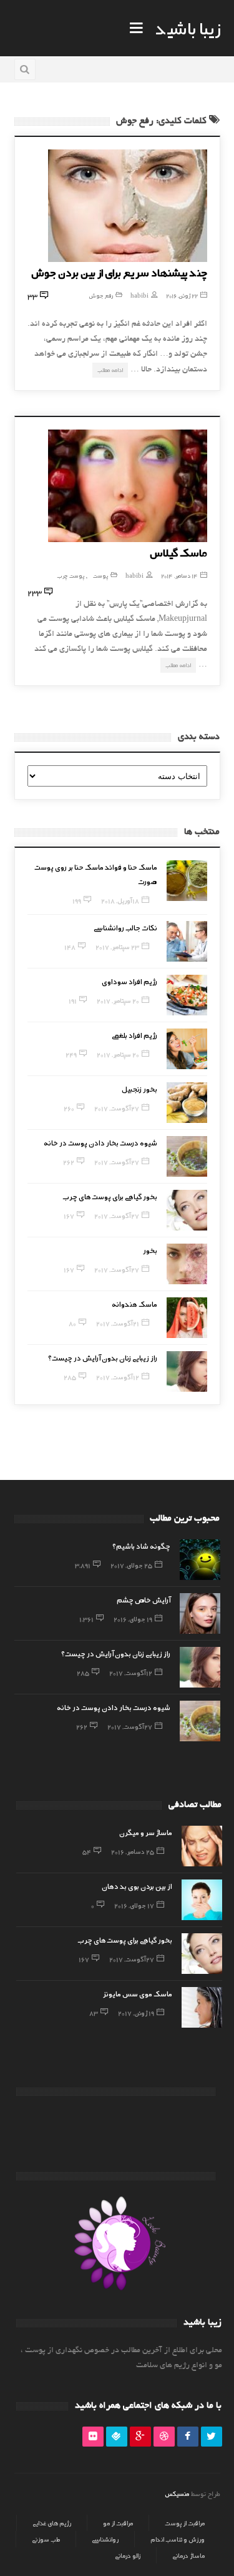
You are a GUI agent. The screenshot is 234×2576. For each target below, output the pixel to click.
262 (69, 1162)
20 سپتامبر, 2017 (118, 1000)
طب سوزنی (46, 2539)
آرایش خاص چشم (144, 1599)
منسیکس (177, 2493)
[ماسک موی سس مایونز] (202, 2007)
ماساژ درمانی (188, 2555)
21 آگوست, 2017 (118, 1323)
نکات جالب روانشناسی (125, 927)
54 (87, 1851)
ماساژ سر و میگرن (146, 1832)
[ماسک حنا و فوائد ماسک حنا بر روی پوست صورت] (187, 881)
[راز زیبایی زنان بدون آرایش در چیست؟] (187, 1371)
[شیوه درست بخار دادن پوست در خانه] (187, 1156)
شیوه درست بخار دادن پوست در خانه (100, 1142)
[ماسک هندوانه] (187, 1318)
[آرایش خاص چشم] (200, 1613)
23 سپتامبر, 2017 (117, 947)
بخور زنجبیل (139, 1089)
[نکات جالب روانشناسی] (187, 941)
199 (77, 900)
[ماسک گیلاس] (128, 486)
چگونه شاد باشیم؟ (141, 1546)
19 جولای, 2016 (133, 1619)
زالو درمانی (128, 2555)
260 (69, 1108)
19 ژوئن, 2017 (136, 2013)
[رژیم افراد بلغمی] (187, 1049)
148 (70, 947)
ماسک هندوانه (134, 1304)
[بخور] (187, 1264)
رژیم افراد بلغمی (134, 1035)
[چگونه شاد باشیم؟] (200, 1560)
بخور (150, 1250)
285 (70, 1377)
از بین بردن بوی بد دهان (137, 1886)
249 (71, 1054)
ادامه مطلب (110, 370)
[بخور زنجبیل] (187, 1103)
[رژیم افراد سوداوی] (187, 995)
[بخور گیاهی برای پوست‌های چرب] (187, 1210)
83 (94, 2013)
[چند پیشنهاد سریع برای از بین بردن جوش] (128, 206)
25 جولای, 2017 (131, 1565)
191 (73, 1000)
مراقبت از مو (118, 2523)
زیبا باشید (188, 28)
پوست (100, 576)
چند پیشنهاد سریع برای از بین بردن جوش (119, 272)
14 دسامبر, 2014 (179, 576)
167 (69, 1215)
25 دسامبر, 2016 (133, 1851)
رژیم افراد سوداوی (129, 981)
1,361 (86, 1619)
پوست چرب (71, 576)
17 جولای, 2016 (134, 1905)
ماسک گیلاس (178, 552)
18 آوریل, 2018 (120, 900)
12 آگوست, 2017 (118, 1377)
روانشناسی (105, 2539)
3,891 (83, 1565)
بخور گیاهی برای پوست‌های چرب (110, 1196)
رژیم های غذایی (52, 2523)
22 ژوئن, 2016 (182, 295)
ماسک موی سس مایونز (138, 1993)
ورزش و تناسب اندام (178, 2539)
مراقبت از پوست (185, 2523)
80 (72, 1323)
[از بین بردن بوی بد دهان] (202, 1900)
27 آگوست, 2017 (117, 1108)
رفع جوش (101, 295)
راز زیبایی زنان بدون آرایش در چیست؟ (103, 1357)
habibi (139, 295)
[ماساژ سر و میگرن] (202, 1846)
